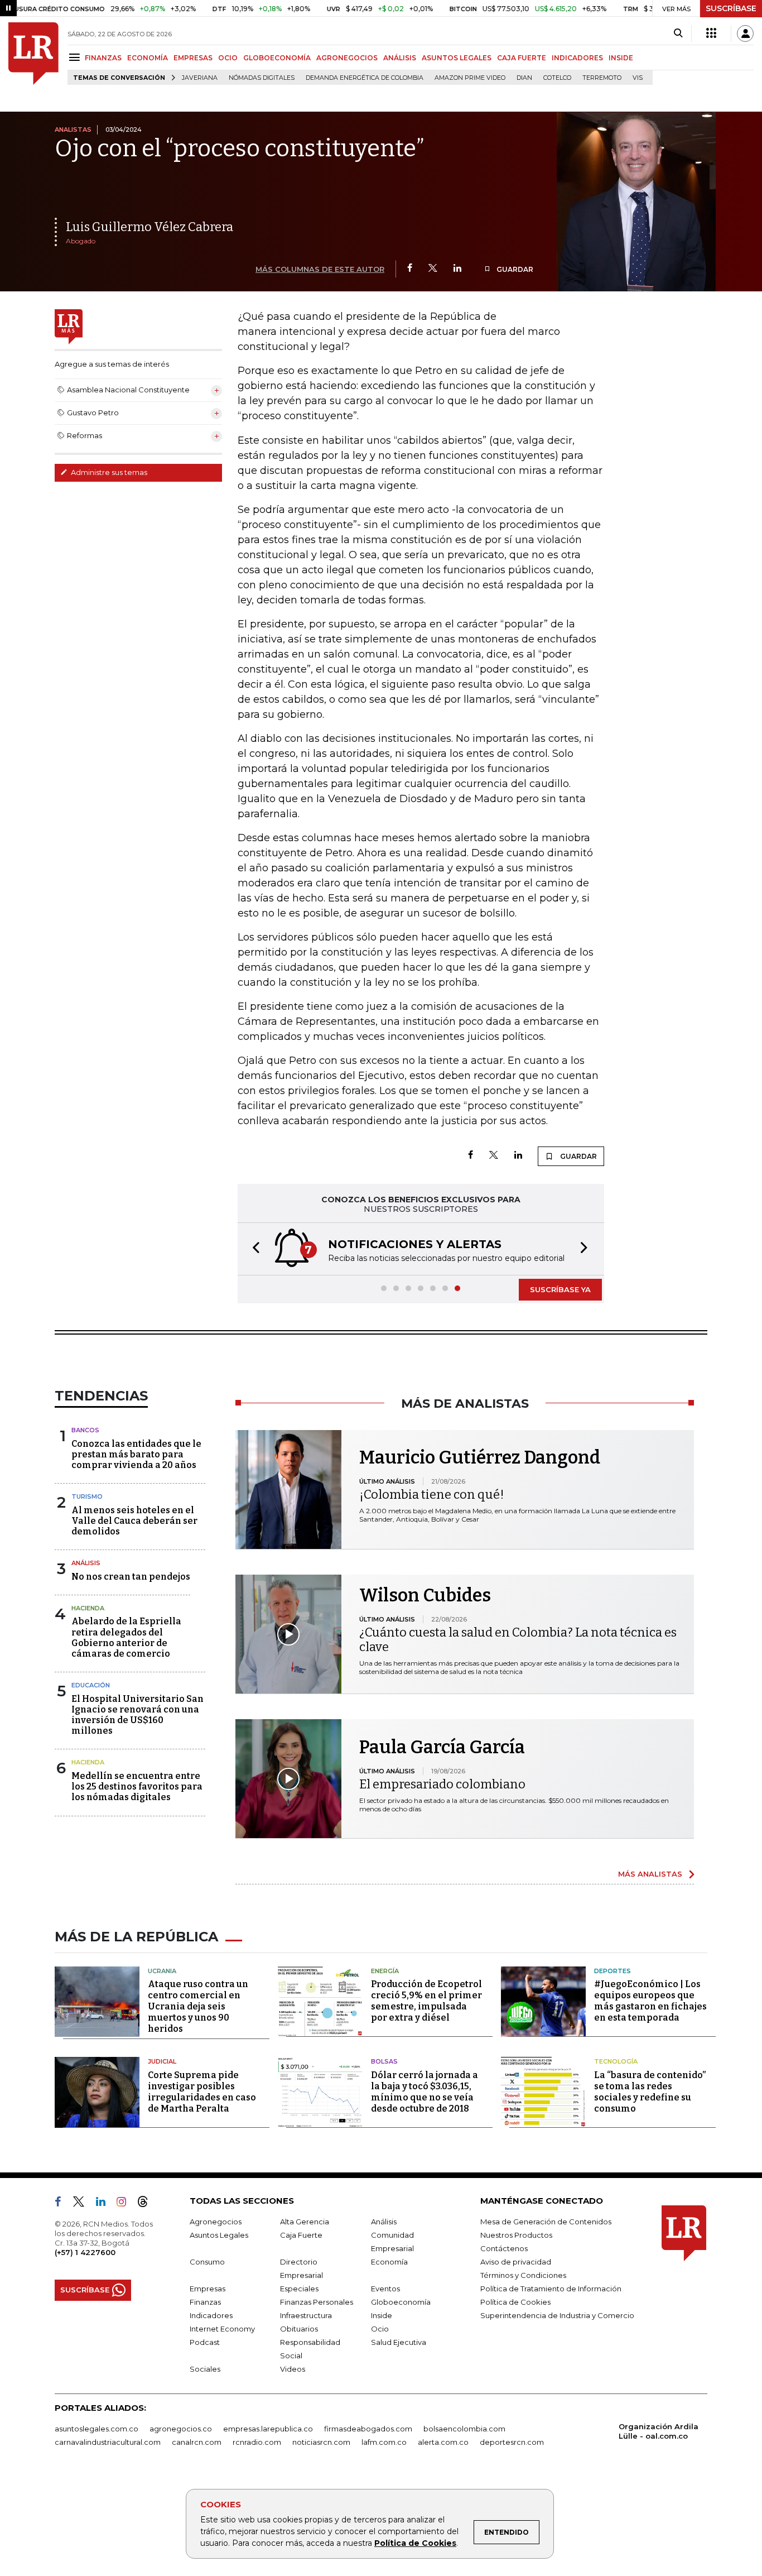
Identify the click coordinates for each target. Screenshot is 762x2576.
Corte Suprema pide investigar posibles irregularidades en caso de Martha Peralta (202, 2092)
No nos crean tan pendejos (131, 1577)
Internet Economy (222, 2329)
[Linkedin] (457, 269)
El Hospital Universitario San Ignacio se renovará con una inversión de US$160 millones (138, 1715)
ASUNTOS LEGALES (457, 58)
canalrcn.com (197, 2442)
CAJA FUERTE (522, 58)
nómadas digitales (262, 78)
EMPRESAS (193, 58)
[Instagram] (126, 2204)
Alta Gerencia (305, 2222)
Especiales (299, 2289)
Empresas (208, 2289)
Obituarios (299, 2329)
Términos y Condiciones (523, 2275)
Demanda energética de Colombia (365, 78)
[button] (253, 1249)
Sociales (205, 2369)
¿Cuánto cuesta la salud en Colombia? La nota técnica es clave (518, 1640)
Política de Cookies (415, 2543)
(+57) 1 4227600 (85, 2252)
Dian (524, 78)
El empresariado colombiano (442, 1784)
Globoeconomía (401, 2302)
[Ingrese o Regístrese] (745, 33)
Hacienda (88, 1608)
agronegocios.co (181, 2429)
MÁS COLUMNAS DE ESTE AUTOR (320, 269)
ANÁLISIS (400, 58)
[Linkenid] (105, 2204)
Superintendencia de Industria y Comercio (557, 2315)
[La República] (33, 54)
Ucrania (162, 1971)
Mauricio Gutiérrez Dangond (480, 1457)
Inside (382, 2315)
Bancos (85, 1430)
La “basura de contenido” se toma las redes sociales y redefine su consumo (650, 2092)
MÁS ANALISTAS (650, 1874)
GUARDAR (514, 269)
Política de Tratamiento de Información (551, 2289)
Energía (385, 1971)
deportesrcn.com (512, 2442)
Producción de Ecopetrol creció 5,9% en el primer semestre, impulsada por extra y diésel (426, 2001)
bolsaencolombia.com (464, 2429)
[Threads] (147, 2204)
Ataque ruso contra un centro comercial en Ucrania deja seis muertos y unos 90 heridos (198, 2006)
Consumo (207, 2262)
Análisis (86, 1563)
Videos (293, 2369)
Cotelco (557, 78)
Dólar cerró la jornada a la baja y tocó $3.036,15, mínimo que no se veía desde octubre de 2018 (425, 2092)
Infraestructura (306, 2315)
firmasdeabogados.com (368, 2429)
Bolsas (384, 2061)
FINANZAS (103, 58)
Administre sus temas (108, 472)
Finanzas (205, 2302)
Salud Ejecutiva (399, 2342)
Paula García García (442, 1747)
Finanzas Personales (317, 2302)
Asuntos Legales (219, 2235)
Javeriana (200, 78)
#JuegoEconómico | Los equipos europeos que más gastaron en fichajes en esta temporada (650, 2001)
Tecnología (616, 2061)
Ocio (380, 2329)
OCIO (228, 58)
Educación (91, 1685)
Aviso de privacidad (516, 2262)
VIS (638, 78)
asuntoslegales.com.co (97, 2429)
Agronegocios (216, 2222)
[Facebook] (410, 269)
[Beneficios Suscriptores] (711, 33)
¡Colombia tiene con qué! (432, 1495)
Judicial (162, 2061)
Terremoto (602, 78)
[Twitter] (433, 269)
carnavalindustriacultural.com (108, 2442)
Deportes (613, 1971)
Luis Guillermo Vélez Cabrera (149, 227)
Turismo (87, 1496)
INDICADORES (577, 58)
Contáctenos (504, 2248)
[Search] (678, 33)
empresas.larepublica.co (268, 2429)
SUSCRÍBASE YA (560, 1289)
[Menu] (76, 57)
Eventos (385, 2289)
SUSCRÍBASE (731, 8)
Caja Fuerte (301, 2235)
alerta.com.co (443, 2442)
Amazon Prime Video (470, 78)
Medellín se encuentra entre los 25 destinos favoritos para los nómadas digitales (137, 1786)
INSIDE (621, 58)
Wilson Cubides (425, 1595)
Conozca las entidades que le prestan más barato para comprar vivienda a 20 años (136, 1454)
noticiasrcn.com (321, 2442)
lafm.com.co (384, 2442)
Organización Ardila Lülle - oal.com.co (659, 2431)
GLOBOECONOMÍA (277, 58)
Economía (389, 2262)
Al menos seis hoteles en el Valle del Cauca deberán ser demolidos (134, 1521)
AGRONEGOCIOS (347, 58)
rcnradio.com (257, 2442)
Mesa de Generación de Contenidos (546, 2222)
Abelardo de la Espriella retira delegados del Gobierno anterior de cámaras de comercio (126, 1637)
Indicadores (211, 2315)
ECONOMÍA (148, 58)
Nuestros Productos (516, 2235)
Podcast (205, 2342)
